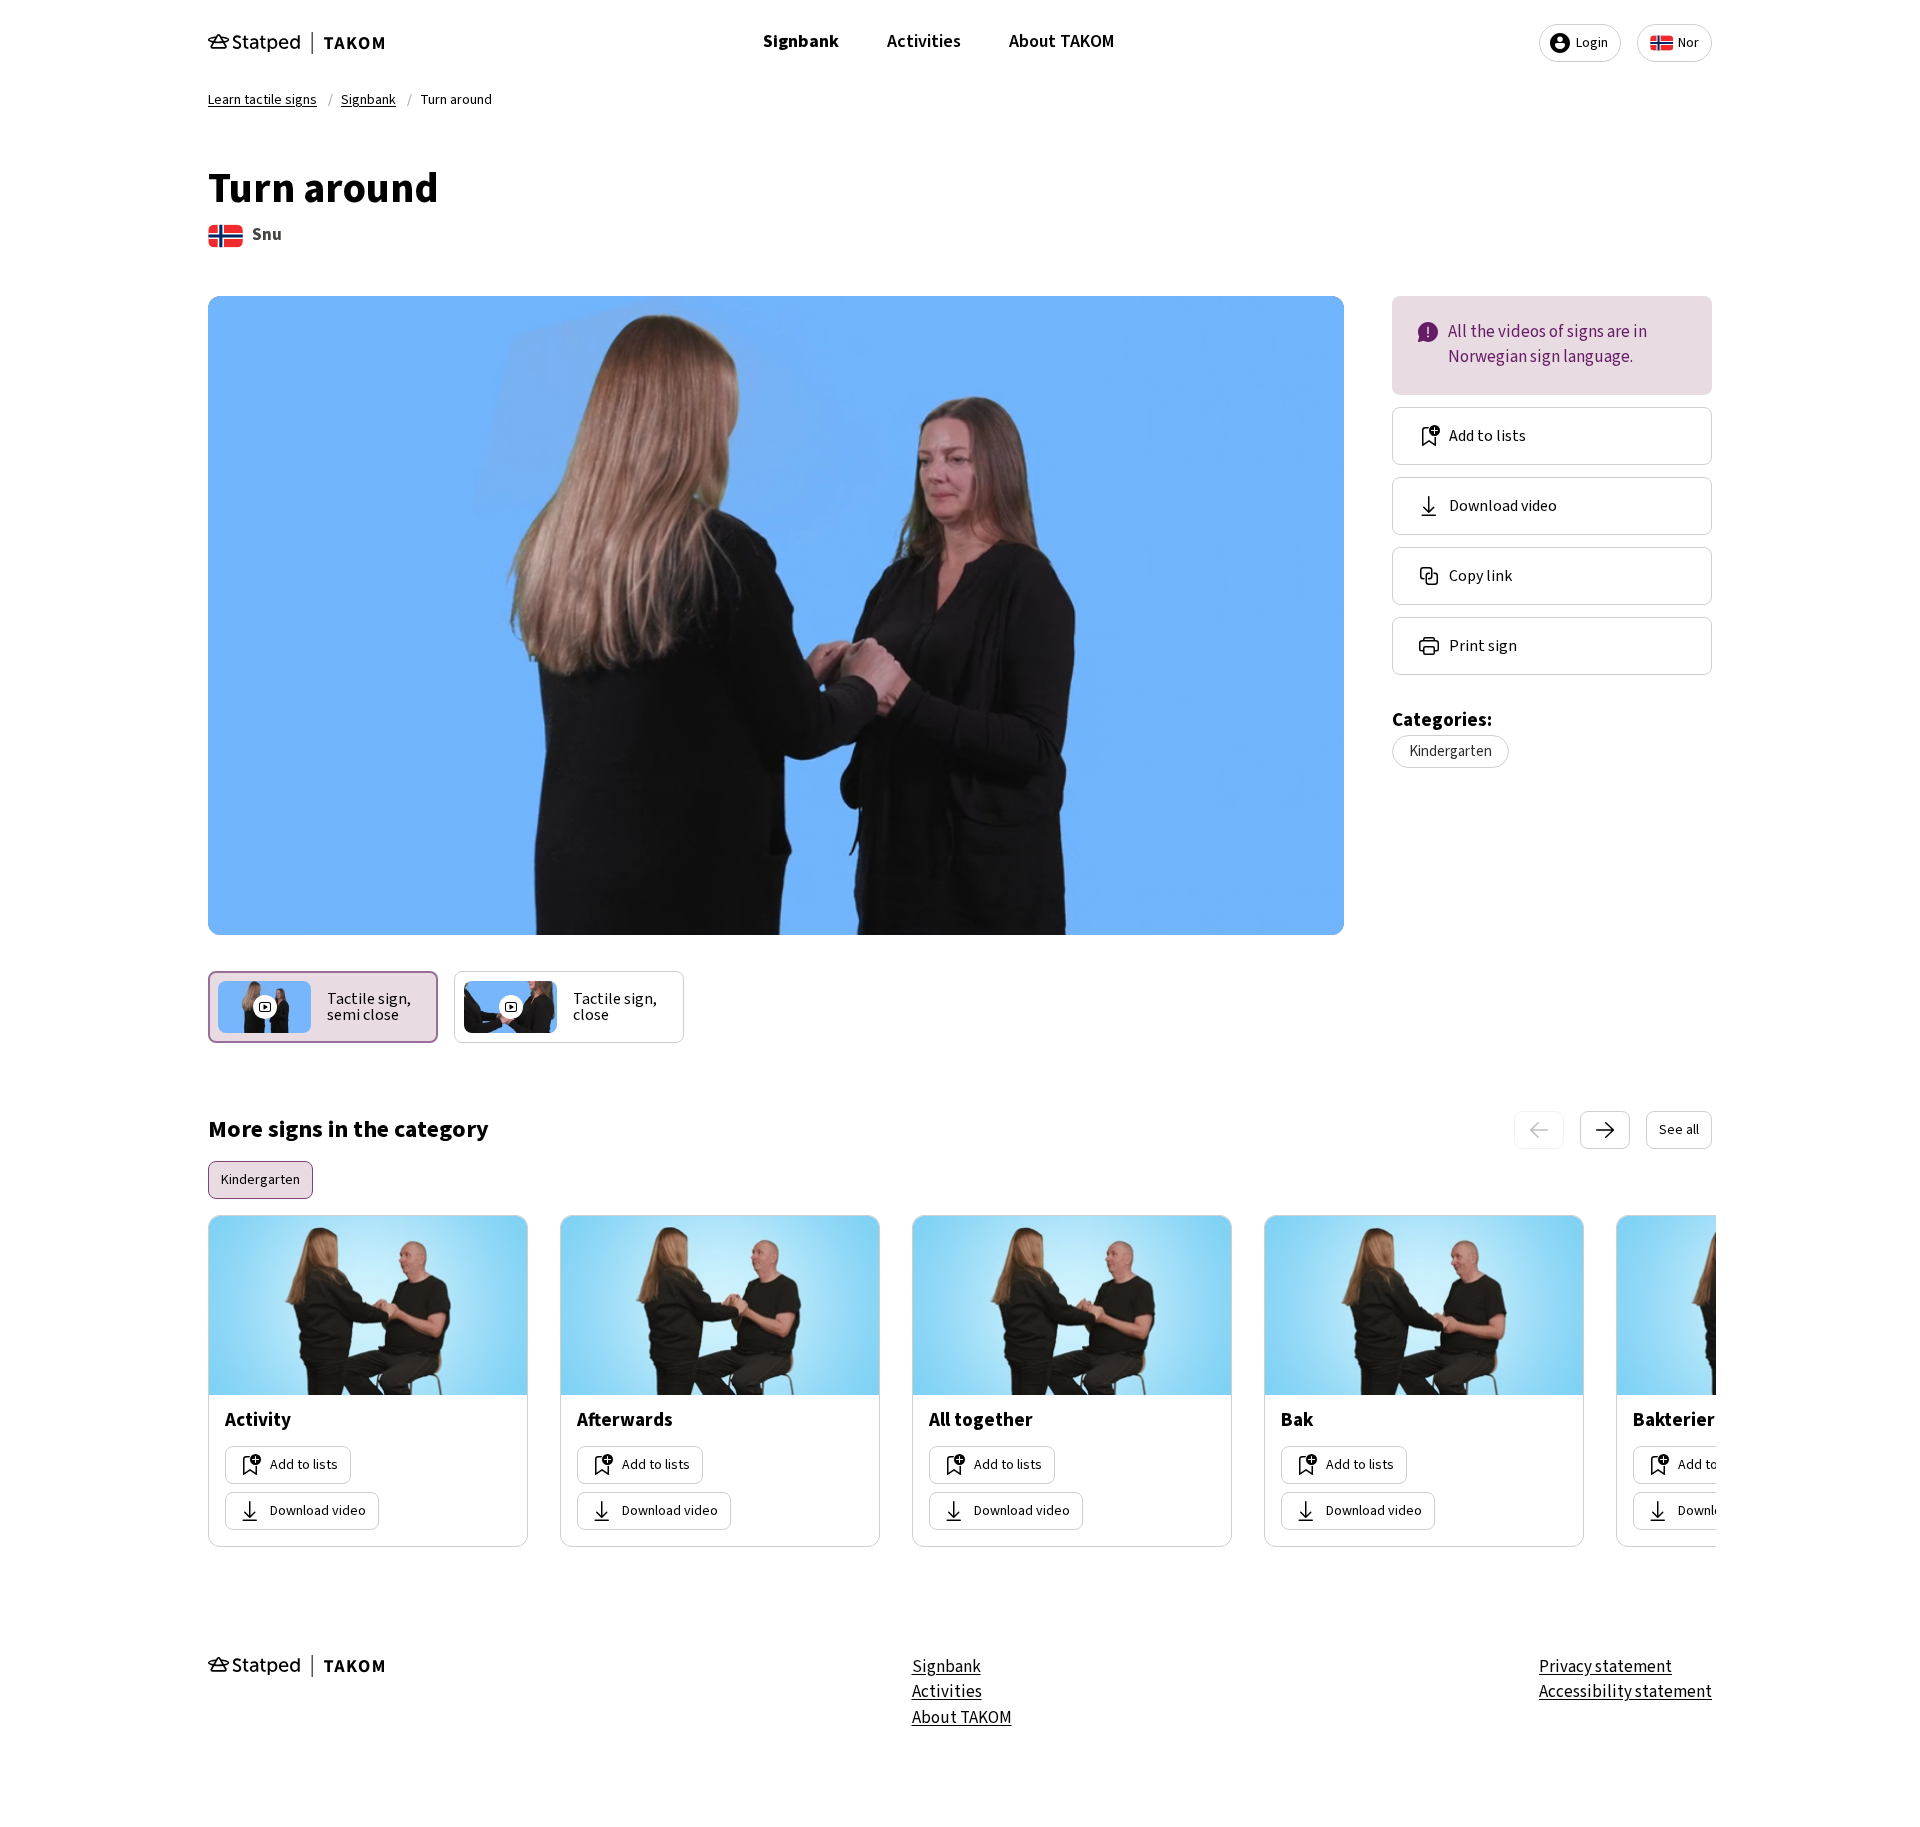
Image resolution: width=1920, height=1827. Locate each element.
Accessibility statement (1625, 1692)
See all (1679, 1130)
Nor (1688, 43)
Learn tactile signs (262, 100)
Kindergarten (1450, 751)
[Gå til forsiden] (296, 43)
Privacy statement (1605, 1667)
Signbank (801, 41)
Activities (924, 41)
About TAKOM (1061, 41)
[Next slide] (1605, 1130)
